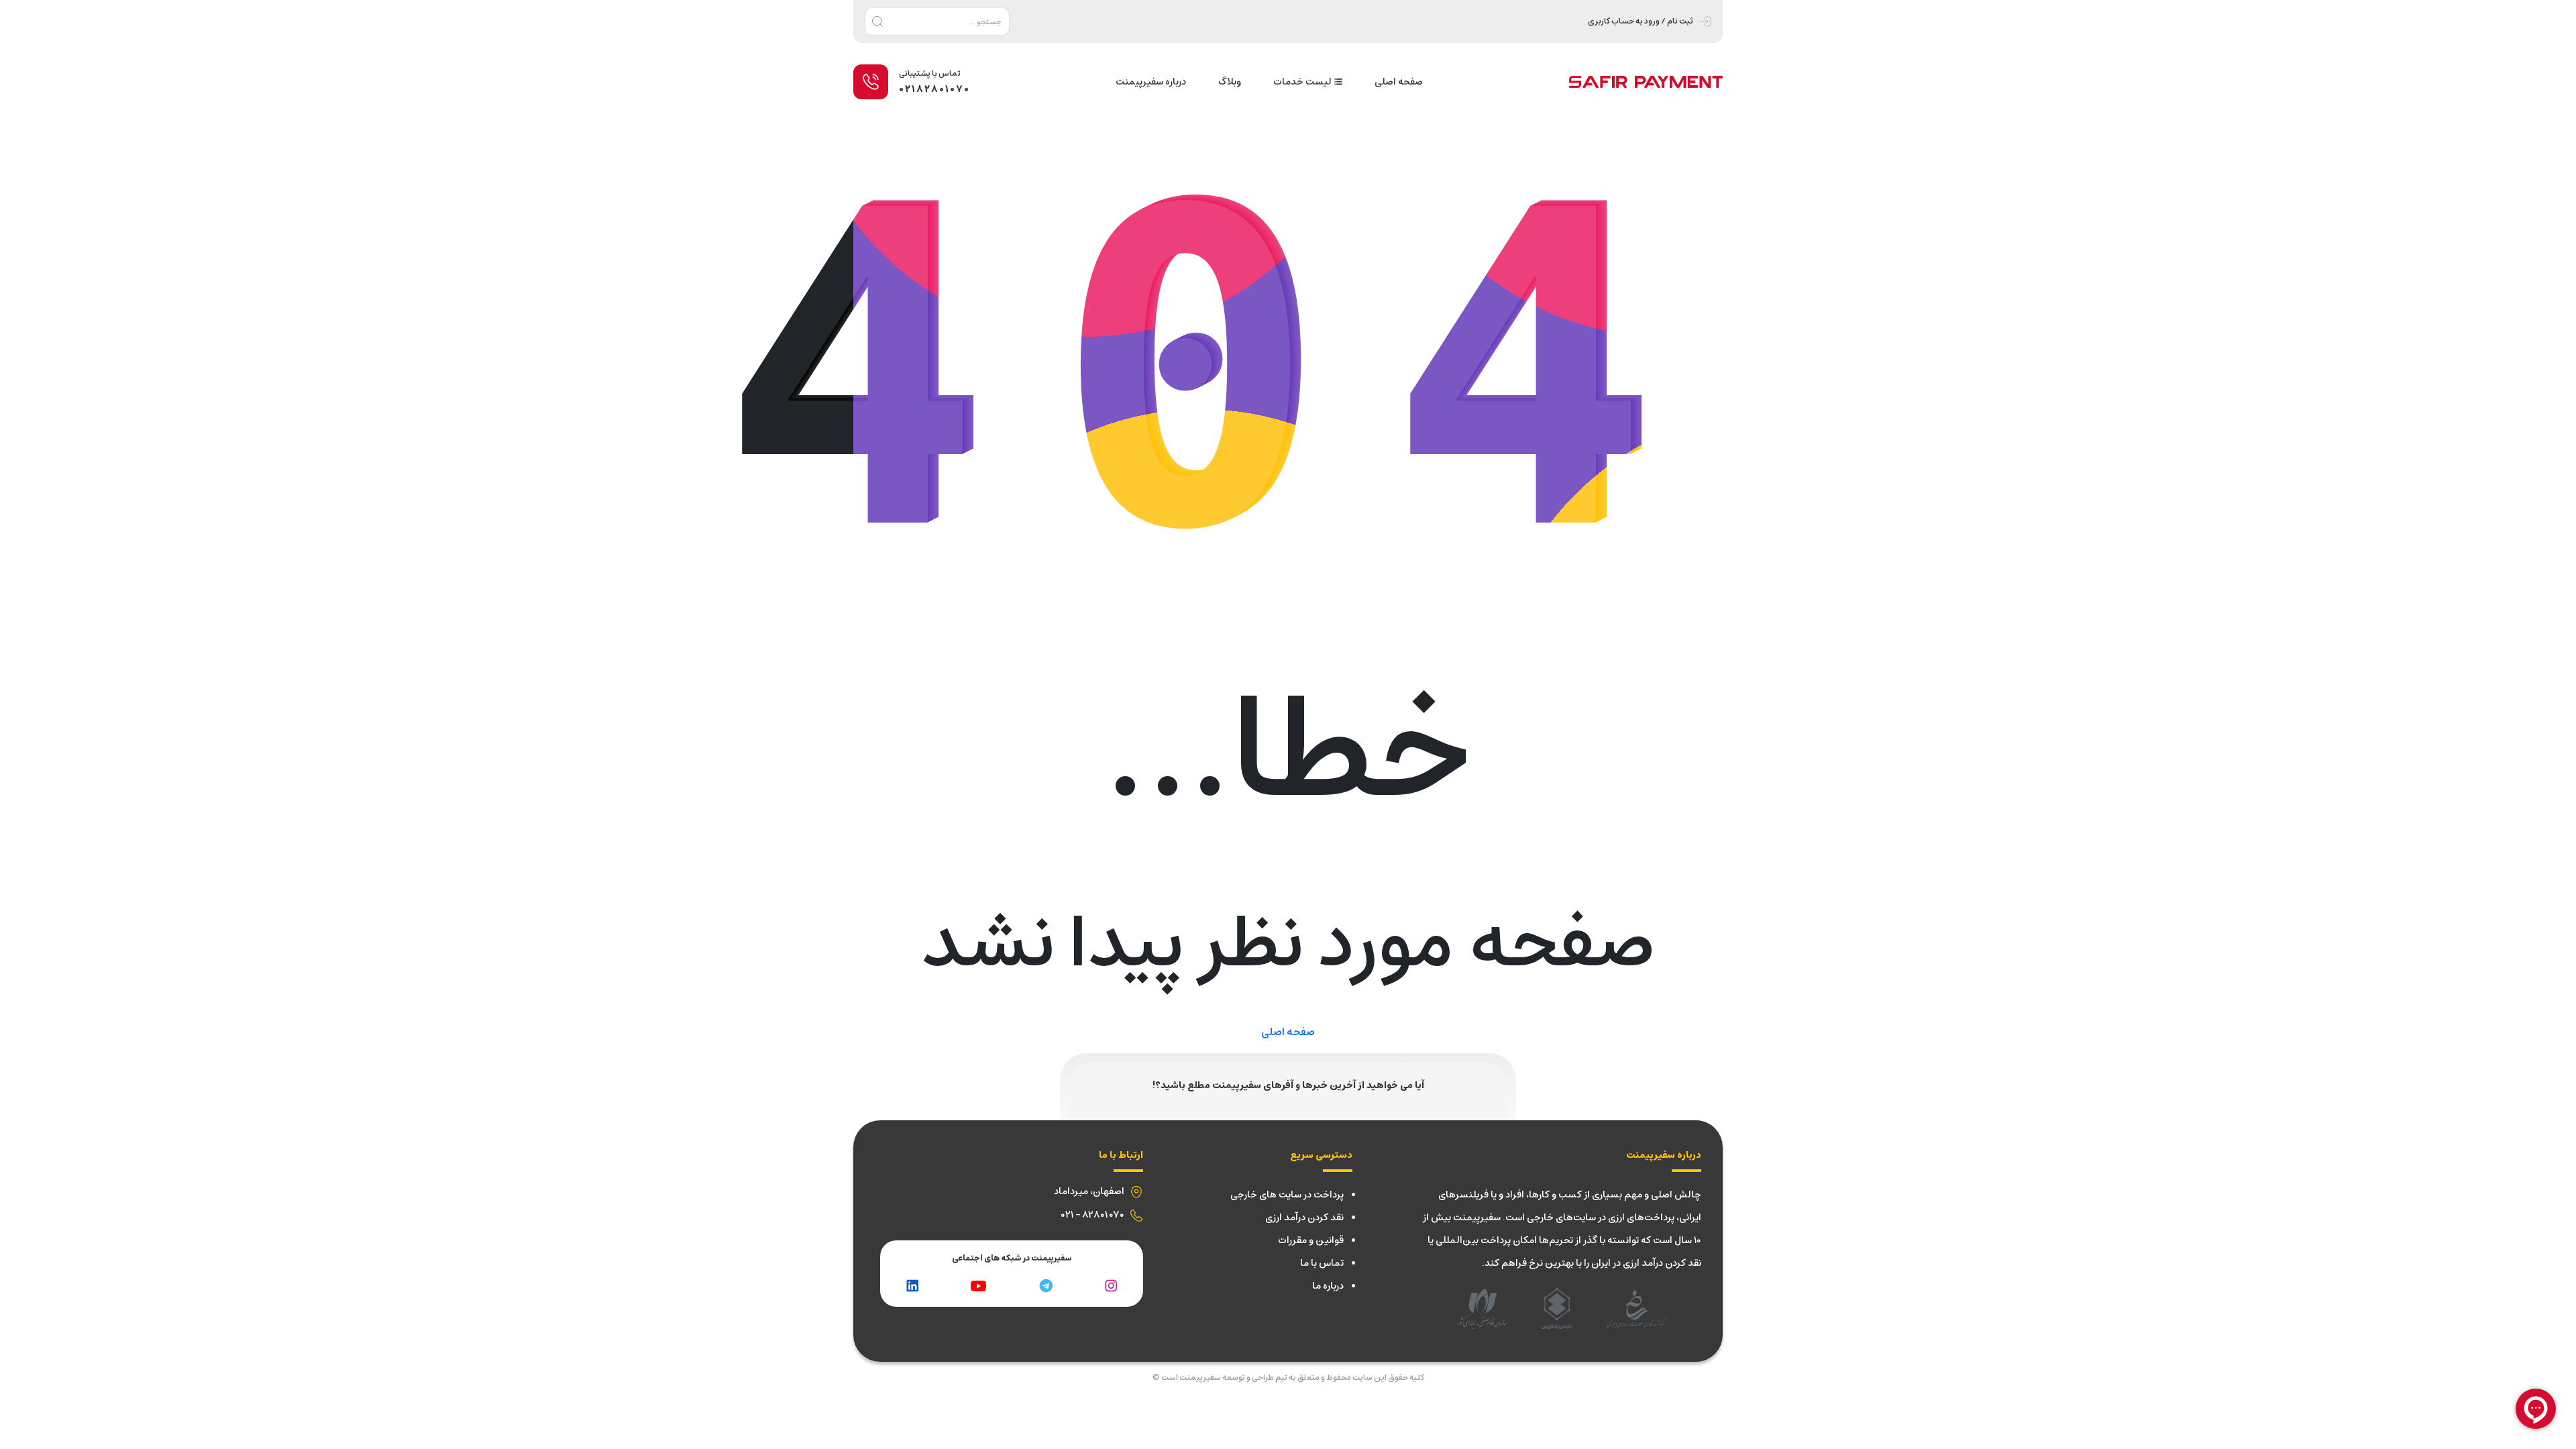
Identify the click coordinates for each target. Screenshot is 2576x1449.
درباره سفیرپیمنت (1151, 82)
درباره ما (1328, 1286)
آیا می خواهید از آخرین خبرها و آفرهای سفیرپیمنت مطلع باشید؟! (1288, 1085)
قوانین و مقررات (1311, 1240)
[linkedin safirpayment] (912, 1285)
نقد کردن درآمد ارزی (1304, 1218)
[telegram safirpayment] (1046, 1285)
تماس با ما (1322, 1263)
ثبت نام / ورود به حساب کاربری (1641, 21)
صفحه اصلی (1399, 82)
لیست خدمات (1302, 82)
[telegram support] (978, 1285)
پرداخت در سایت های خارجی (1287, 1195)
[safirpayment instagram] (1111, 1285)
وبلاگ (1230, 82)
